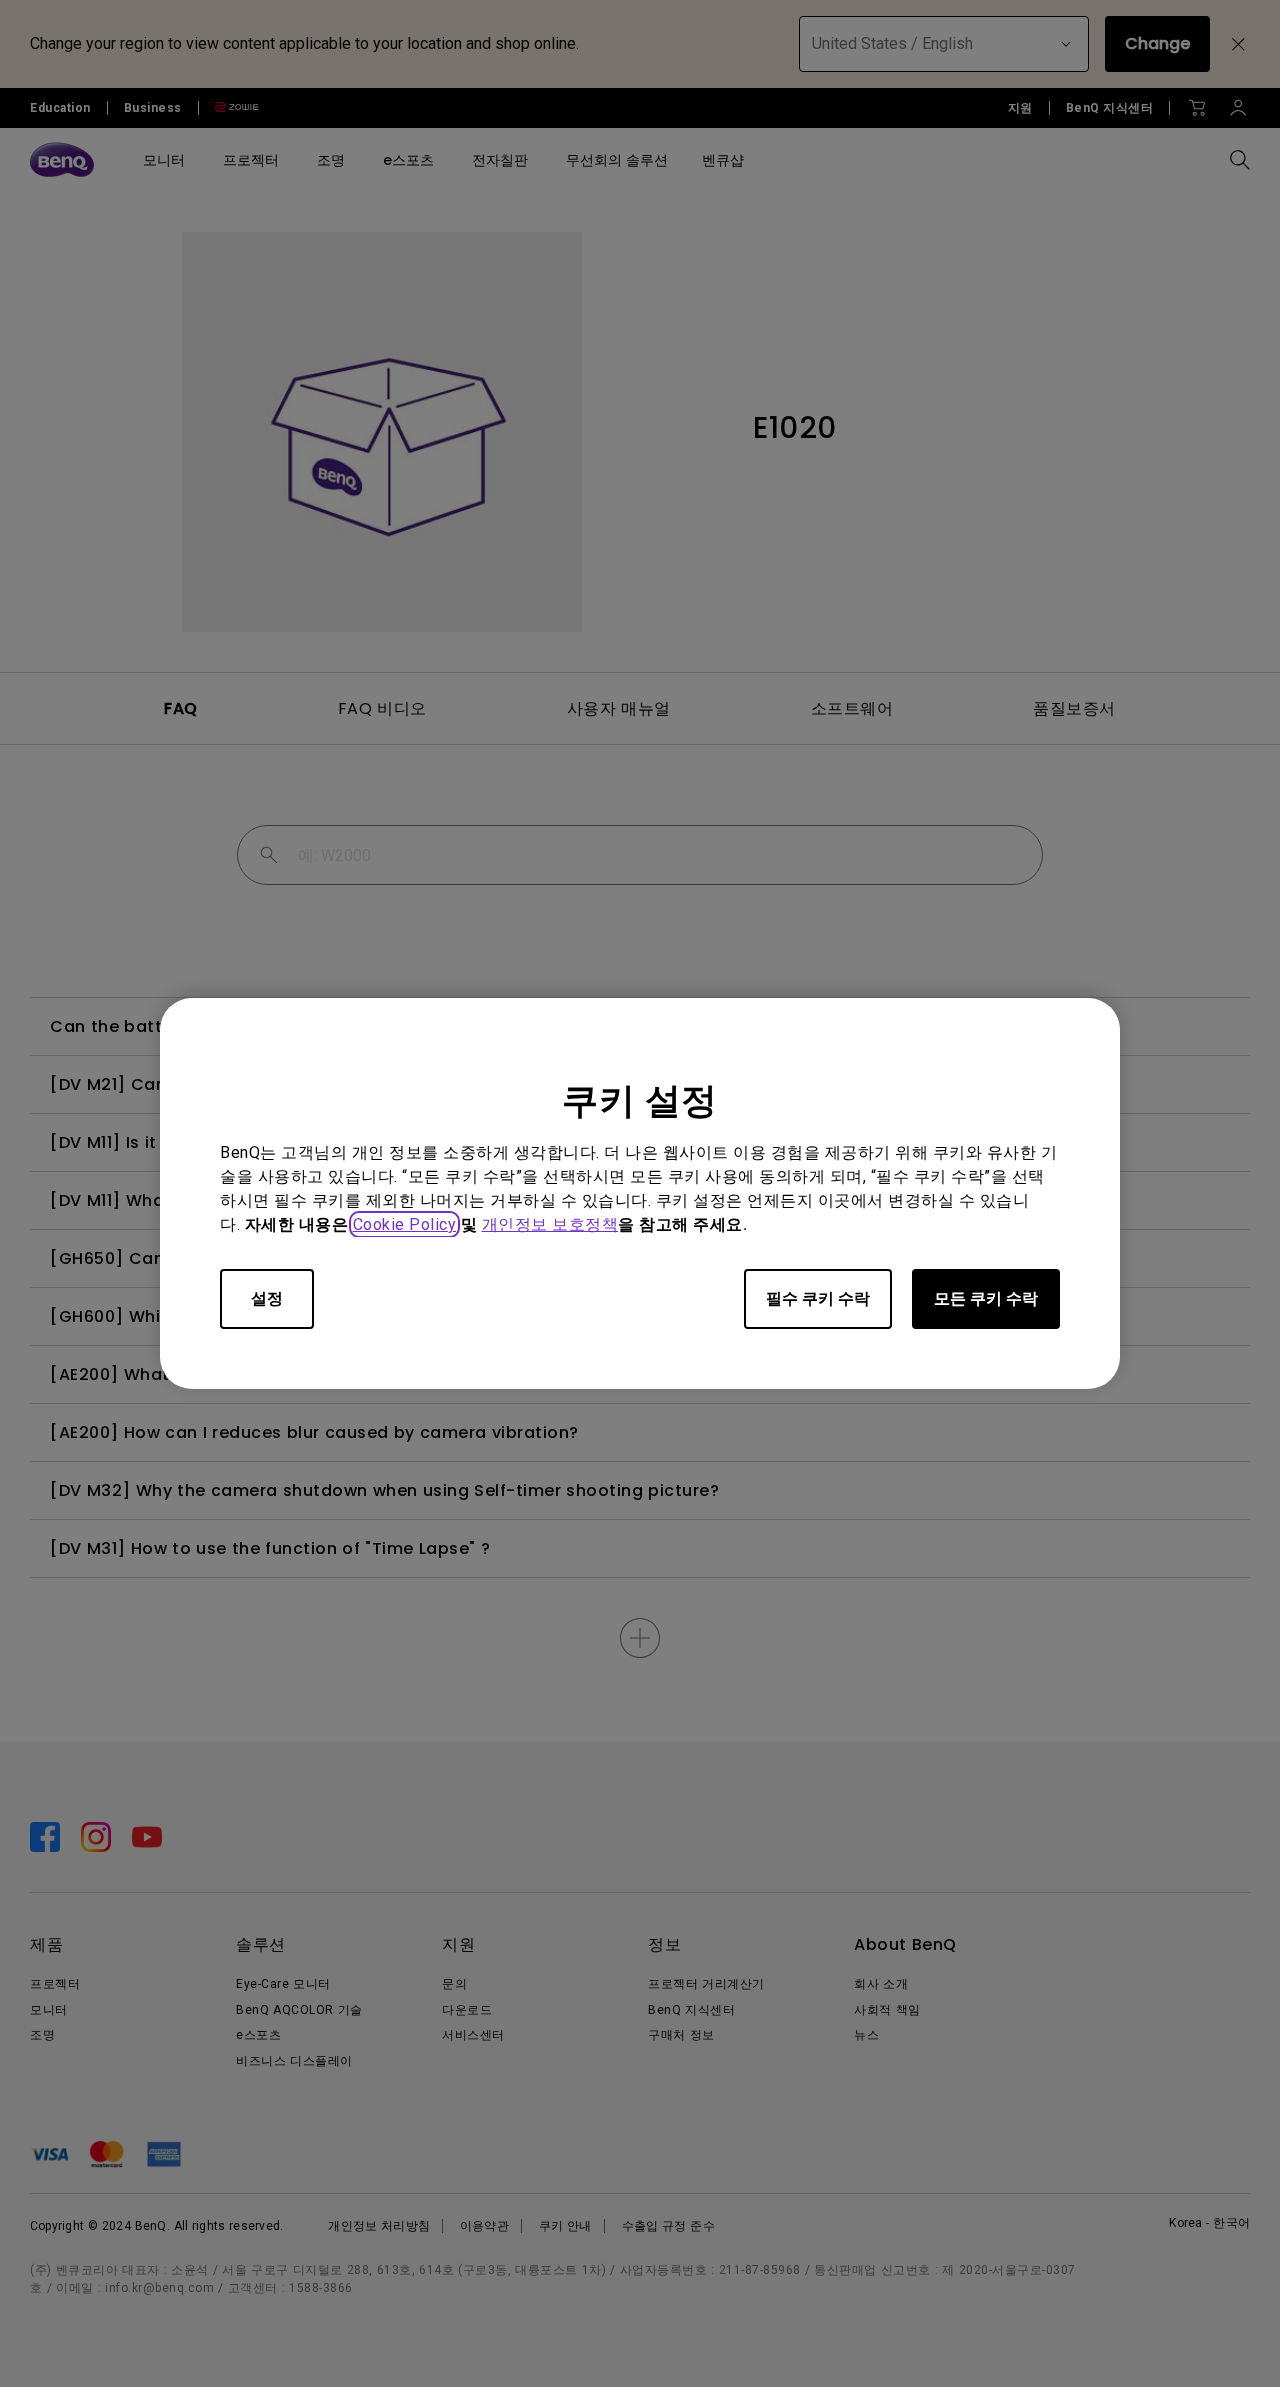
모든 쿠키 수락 (986, 1298)
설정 (267, 1298)
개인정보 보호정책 (550, 1224)
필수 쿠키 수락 (818, 1298)
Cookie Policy (405, 1224)
